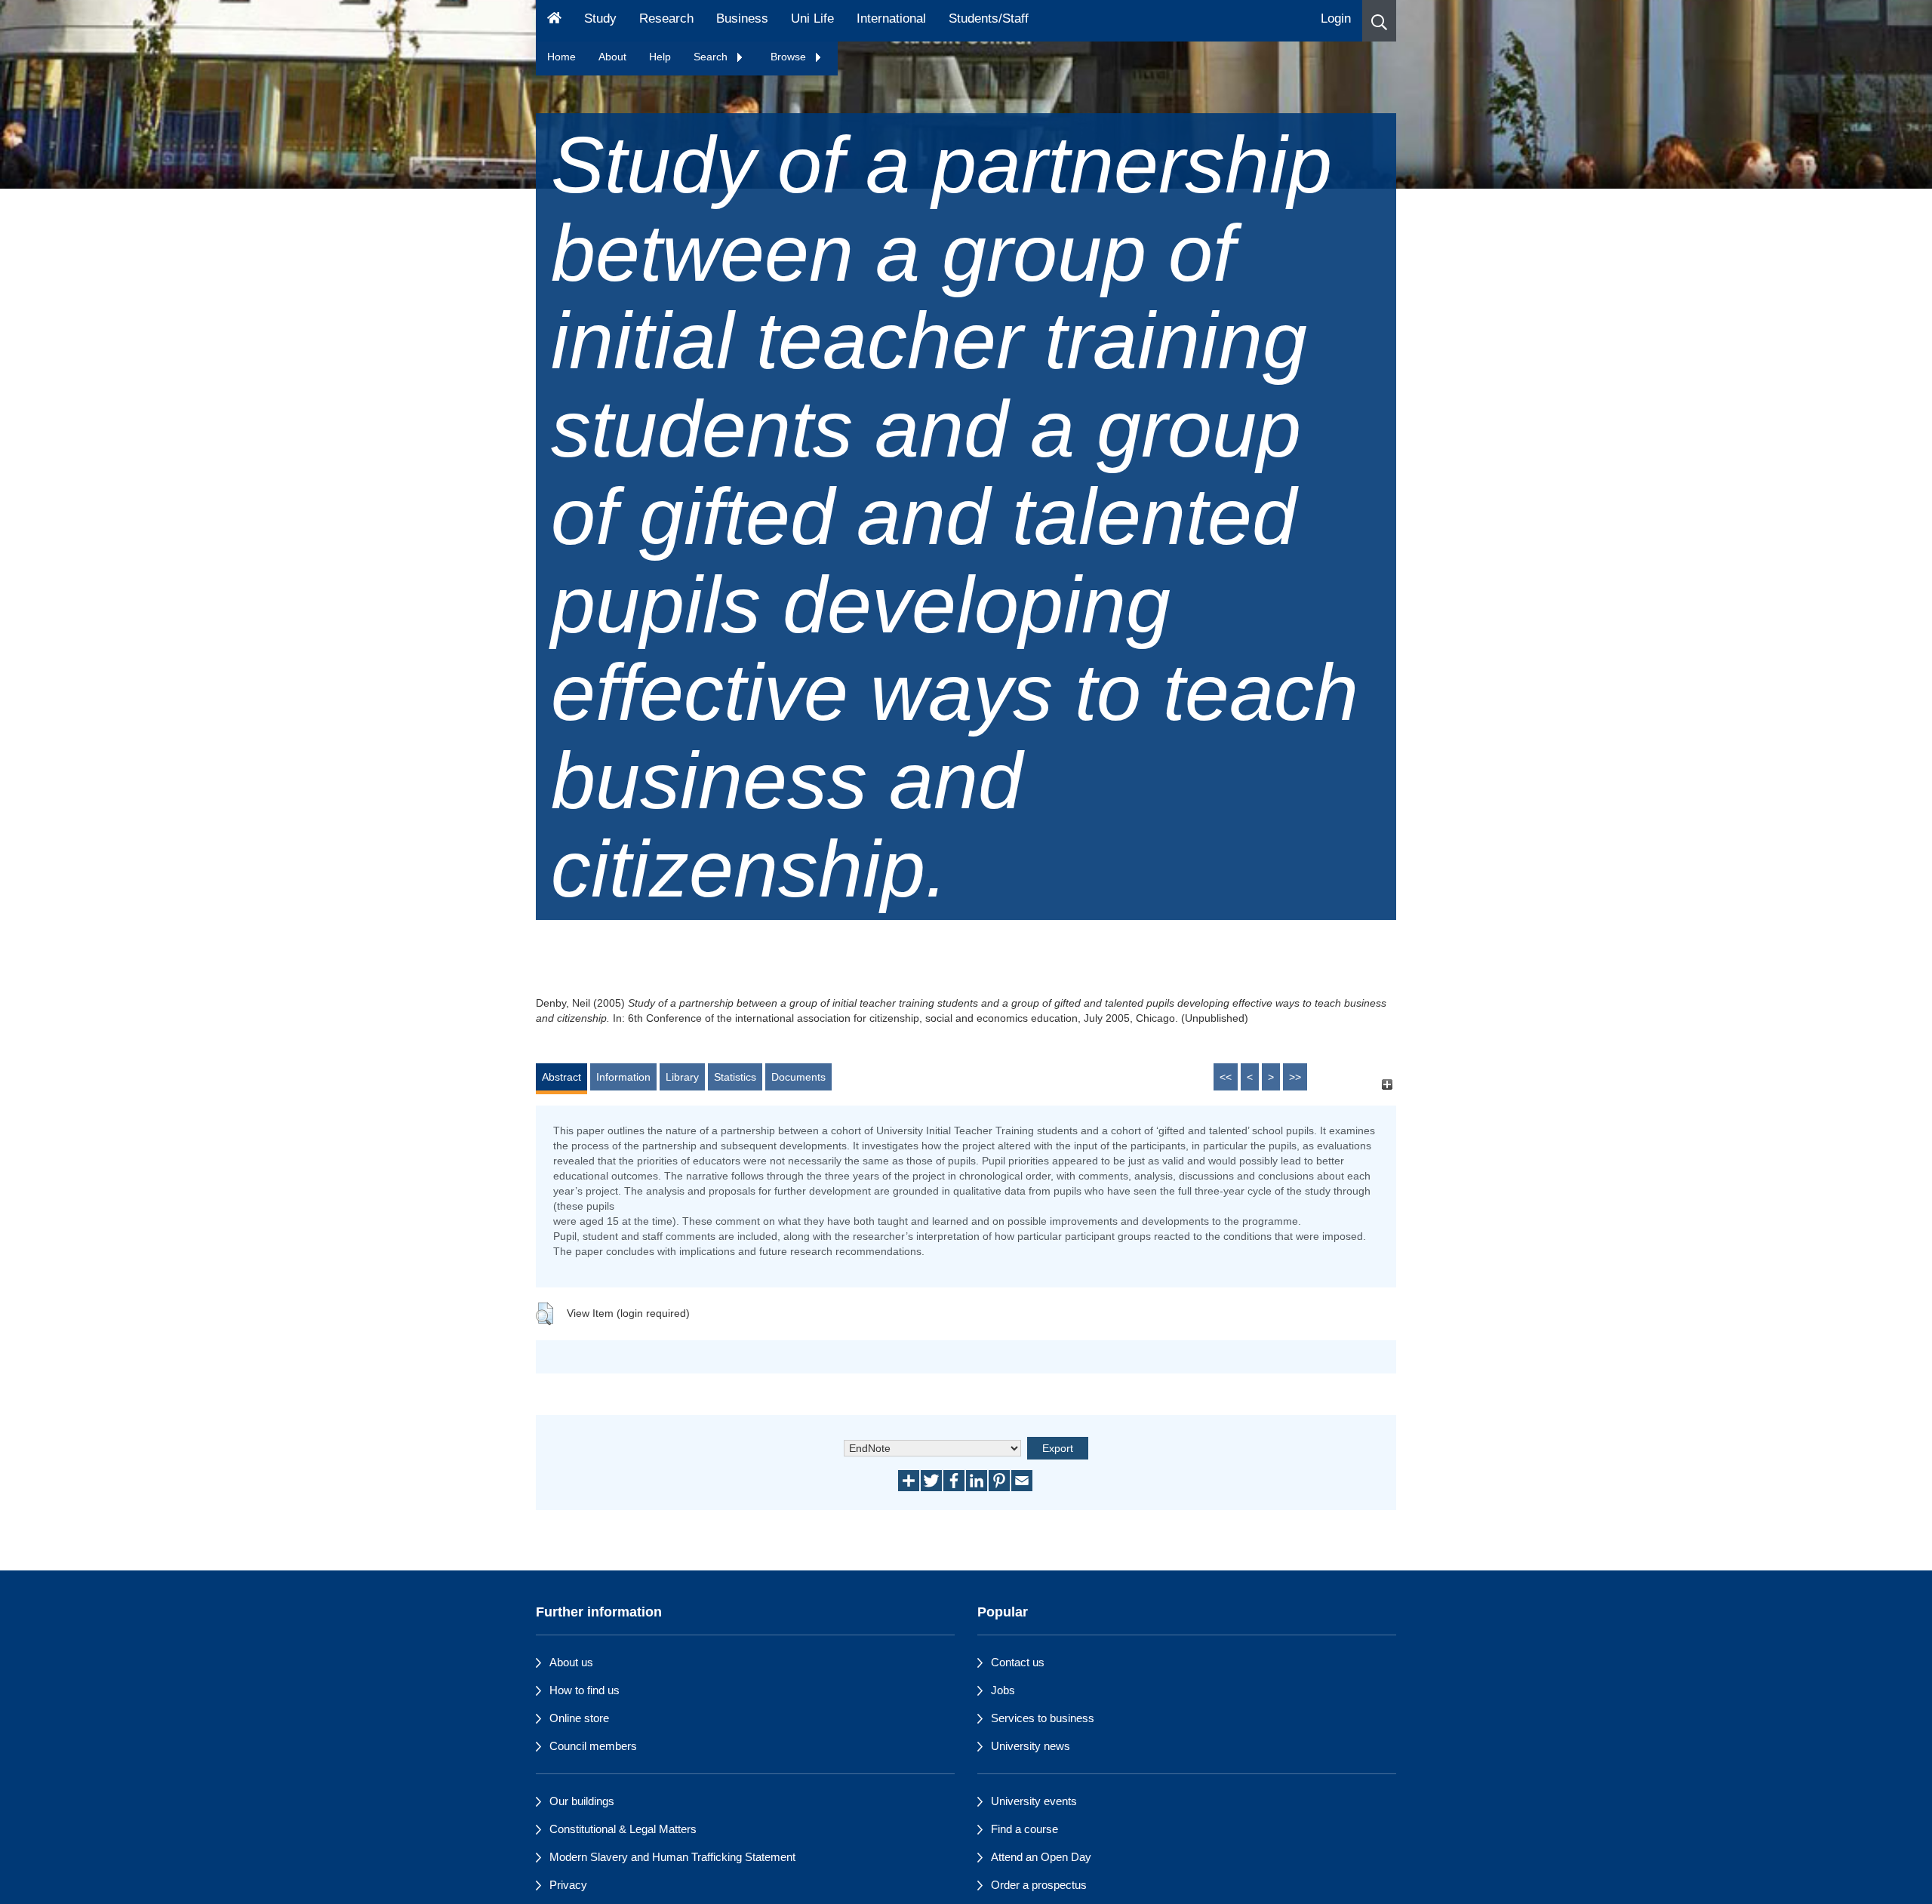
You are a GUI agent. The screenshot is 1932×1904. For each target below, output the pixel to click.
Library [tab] (682, 1077)
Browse (790, 57)
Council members (593, 1746)
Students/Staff (989, 18)
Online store (579, 1718)
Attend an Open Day (1041, 1857)
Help (660, 57)
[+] (1387, 1084)
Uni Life (812, 18)
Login (1336, 18)
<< (1226, 1077)
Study (600, 18)
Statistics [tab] (735, 1077)
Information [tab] (623, 1077)
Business (742, 18)
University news (1031, 1746)
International (891, 18)
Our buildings (582, 1801)
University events (1034, 1801)
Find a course (1024, 1829)
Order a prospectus (1039, 1885)
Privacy (568, 1885)
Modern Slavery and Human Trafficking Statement (672, 1857)
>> (1295, 1077)
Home (561, 57)
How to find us (585, 1690)
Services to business (1043, 1718)
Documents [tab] (798, 1077)
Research (666, 18)
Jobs (1003, 1690)
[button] (1379, 21)
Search (712, 57)
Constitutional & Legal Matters (623, 1829)
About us (571, 1662)
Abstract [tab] (561, 1077)
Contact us (1018, 1662)
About (612, 57)
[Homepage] (554, 21)
